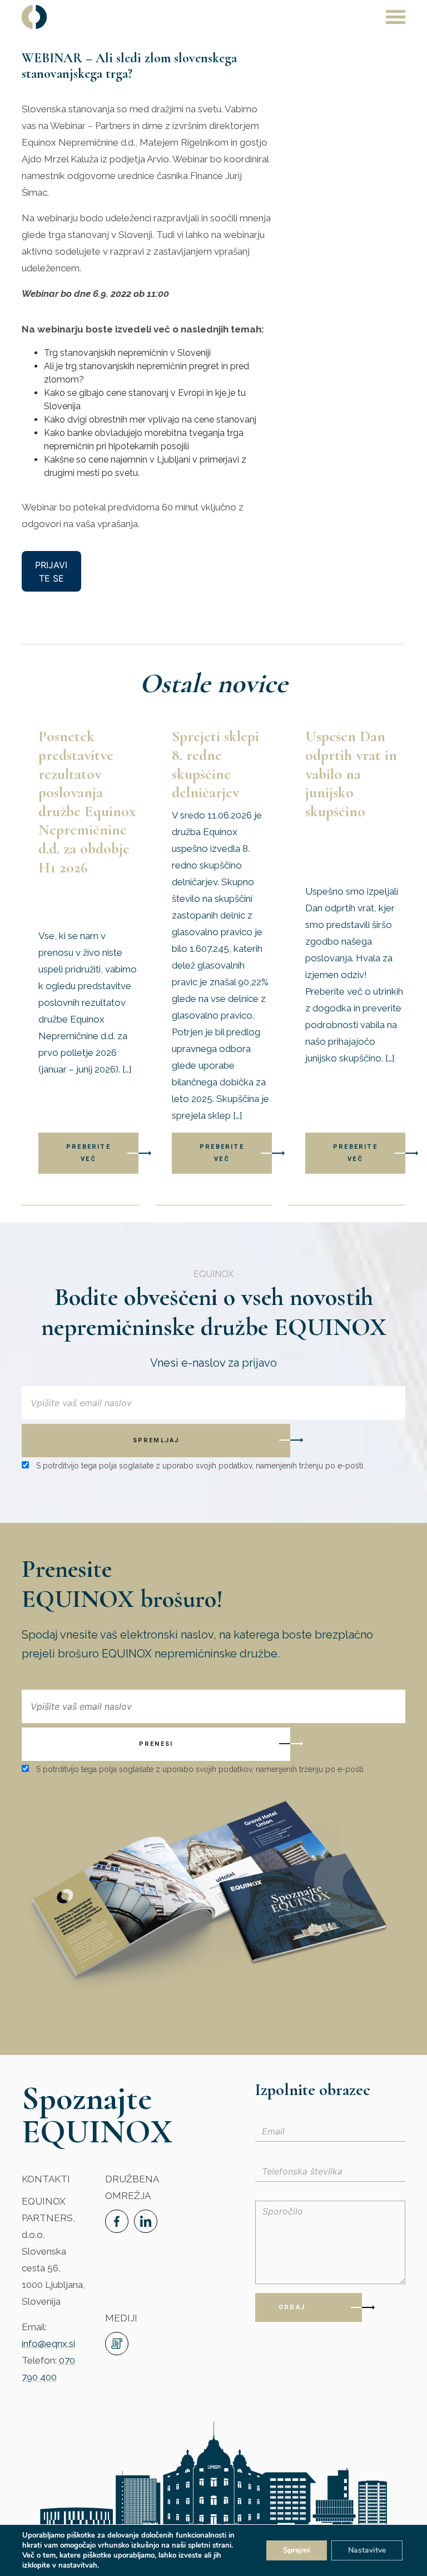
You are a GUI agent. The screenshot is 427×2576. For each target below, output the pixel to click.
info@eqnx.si (48, 2344)
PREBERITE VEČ (88, 1153)
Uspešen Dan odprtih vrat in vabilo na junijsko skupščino (351, 773)
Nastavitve (367, 2550)
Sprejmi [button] (297, 2550)
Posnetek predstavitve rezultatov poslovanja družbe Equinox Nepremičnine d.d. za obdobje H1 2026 (87, 801)
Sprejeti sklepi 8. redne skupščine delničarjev (215, 764)
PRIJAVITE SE (51, 572)
